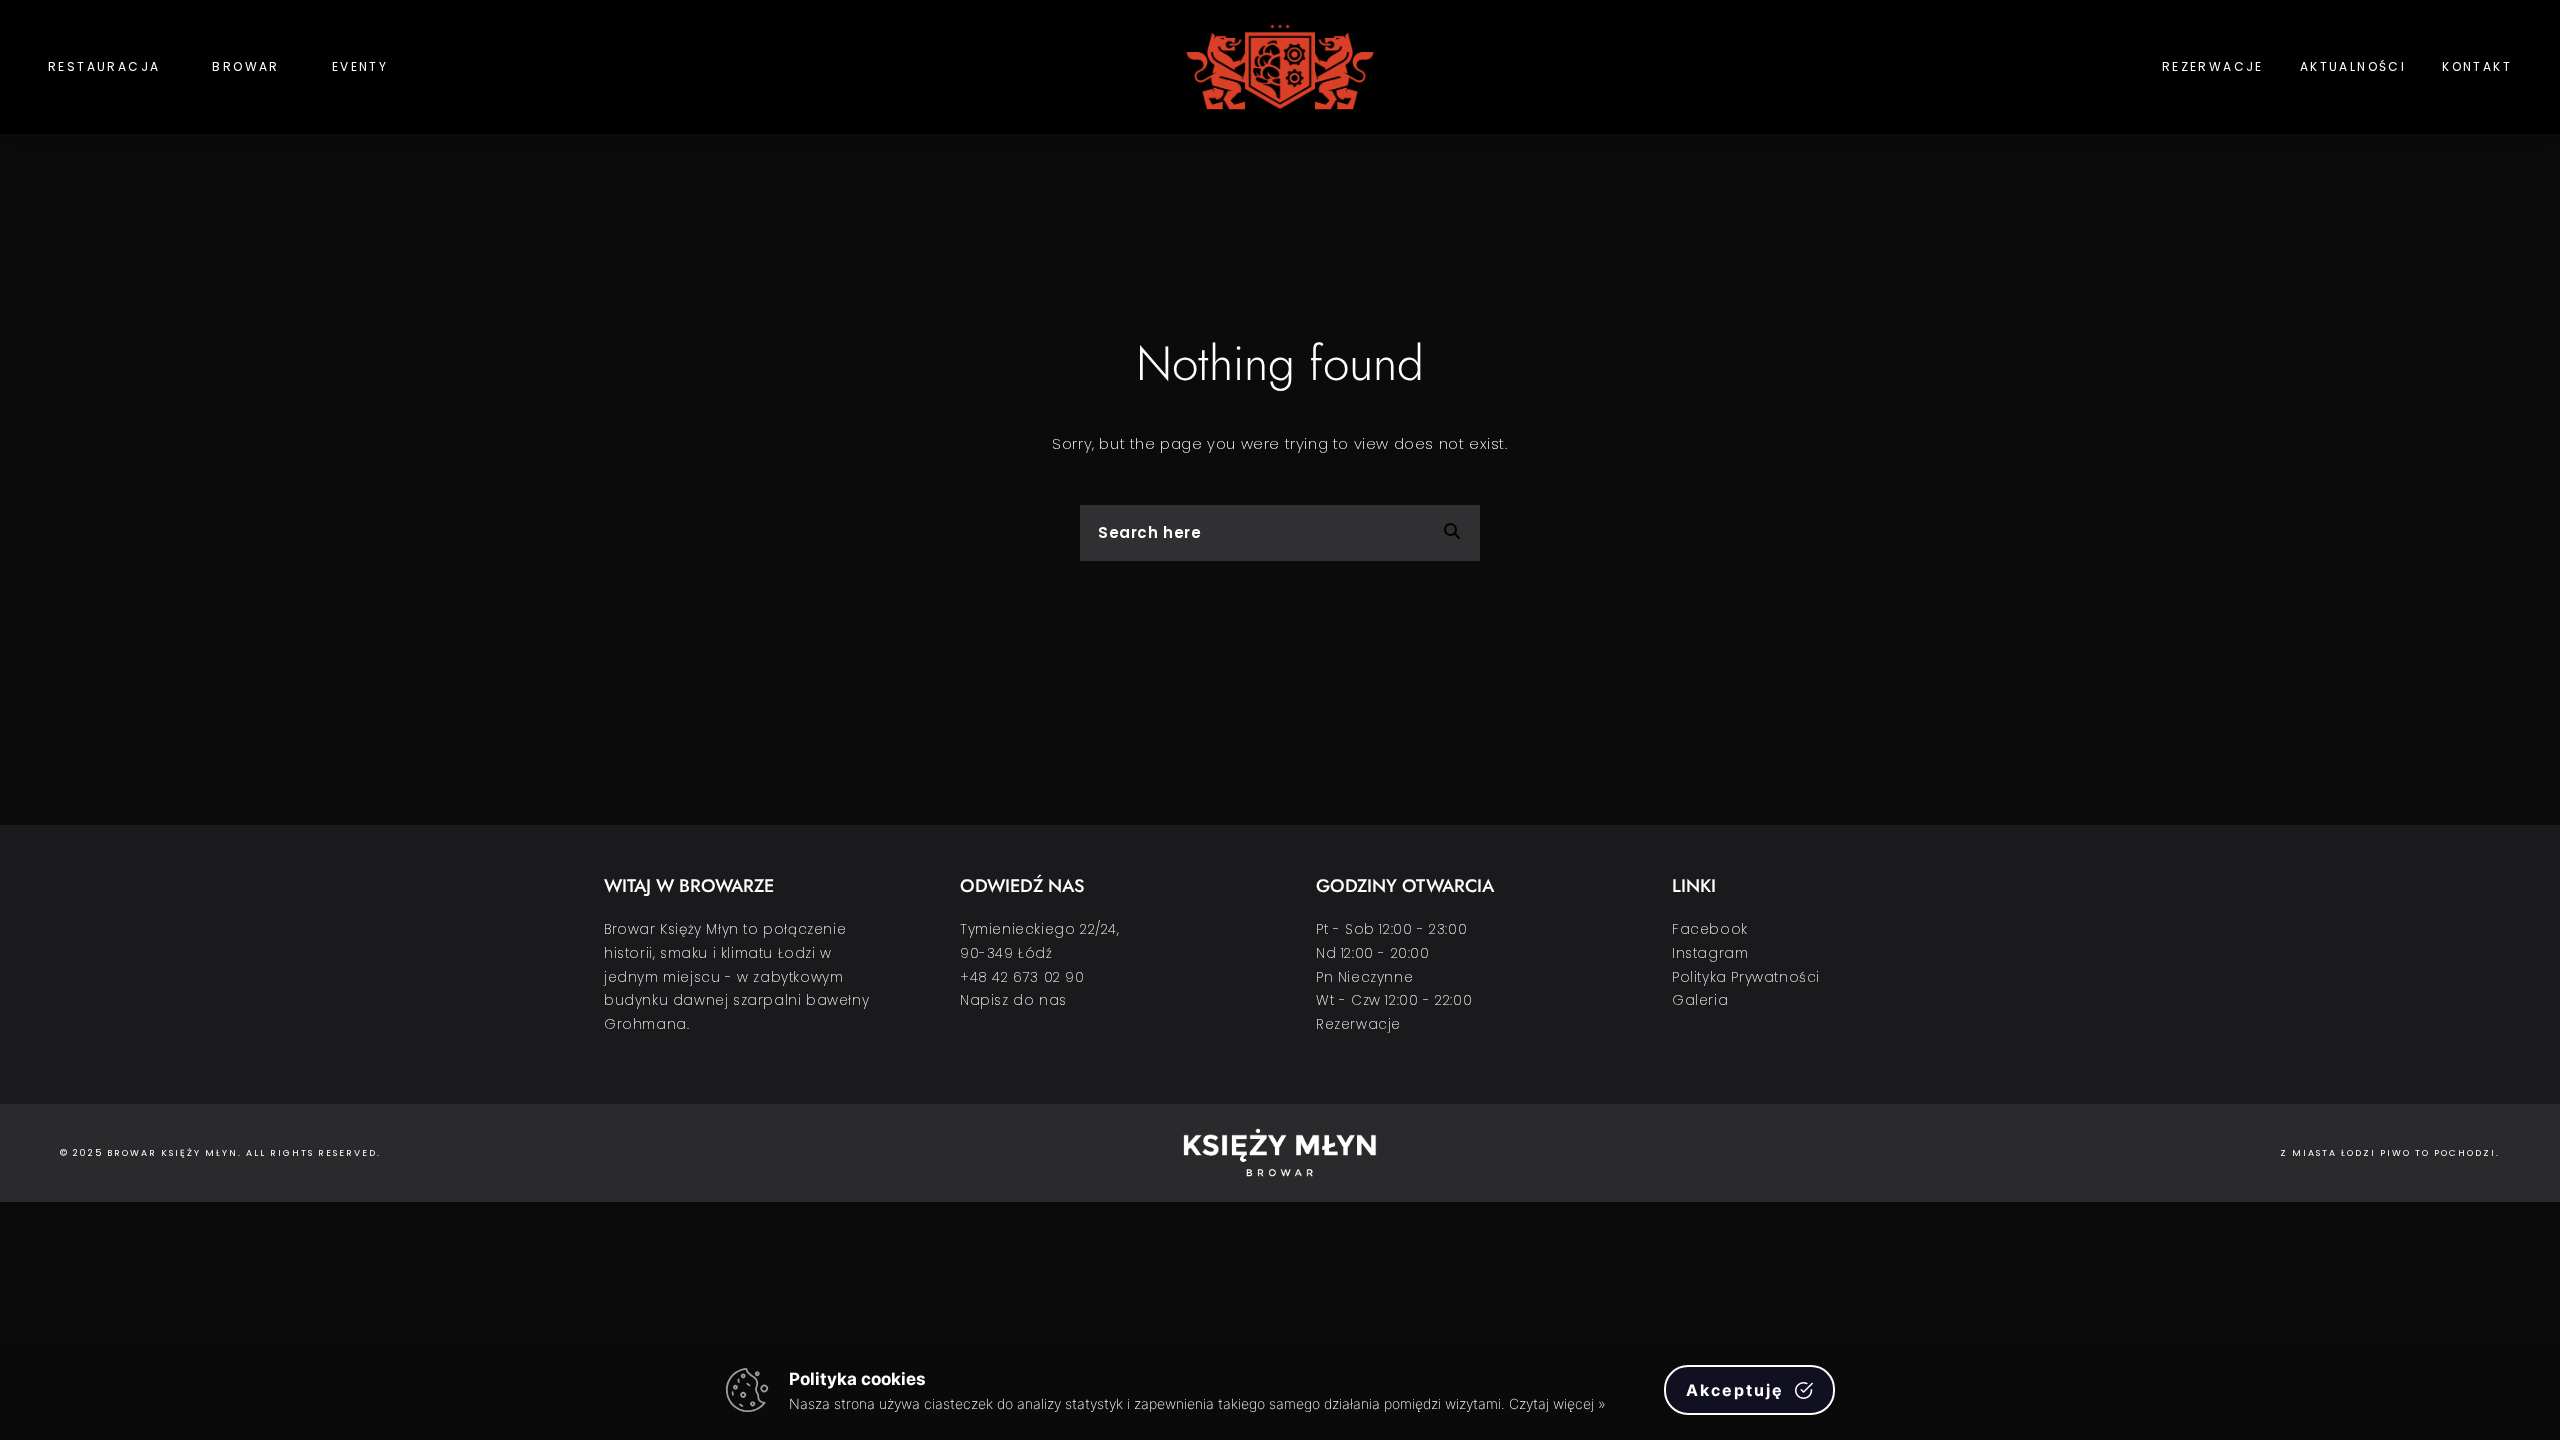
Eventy (360, 66)
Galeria (1700, 1000)
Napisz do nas (1013, 1000)
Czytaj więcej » (1557, 1403)
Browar (245, 66)
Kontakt (2477, 66)
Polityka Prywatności (1746, 977)
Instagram (1710, 953)
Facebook (1710, 929)
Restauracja (104, 66)
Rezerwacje (2213, 66)
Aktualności (2353, 66)
